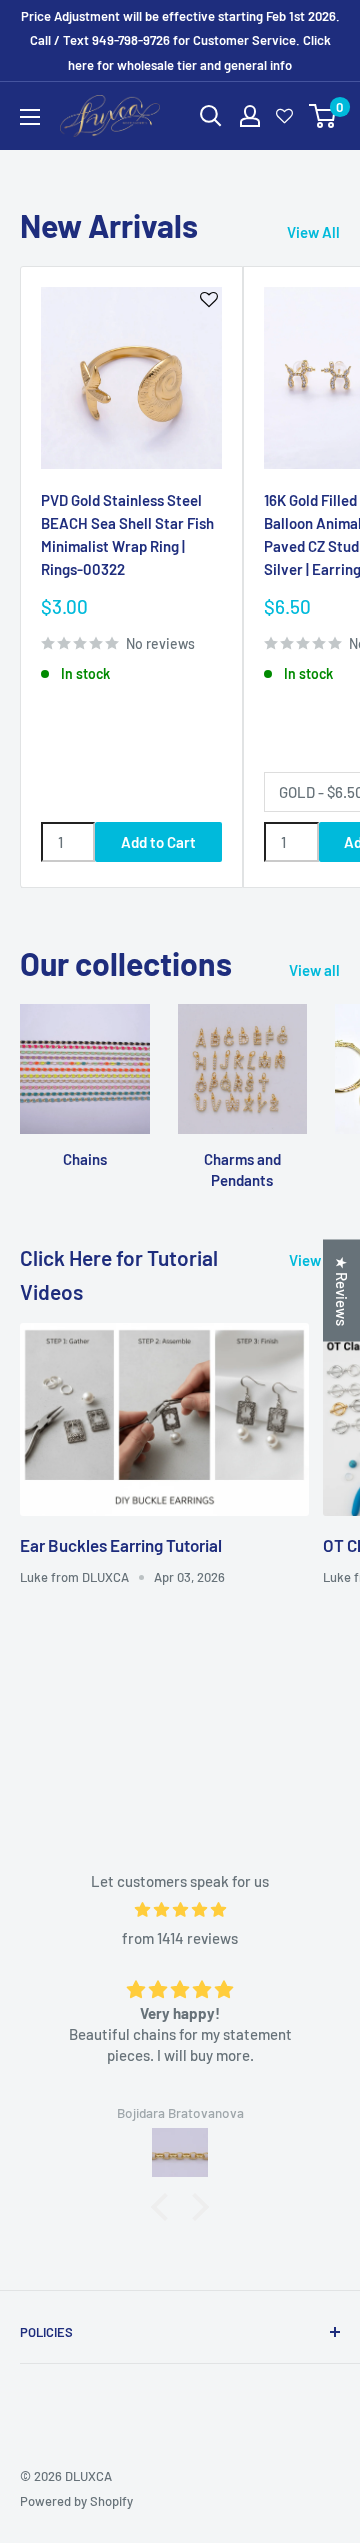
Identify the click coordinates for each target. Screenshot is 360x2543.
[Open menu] (30, 117)
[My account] (250, 116)
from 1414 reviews (180, 1938)
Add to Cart (158, 842)
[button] (165, 2207)
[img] (180, 1909)
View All (313, 232)
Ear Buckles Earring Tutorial (121, 1545)
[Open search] (211, 116)
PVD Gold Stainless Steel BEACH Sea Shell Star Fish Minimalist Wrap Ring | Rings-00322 (127, 535)
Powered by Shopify (76, 2501)
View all (314, 970)
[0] (323, 116)
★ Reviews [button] (342, 1290)
